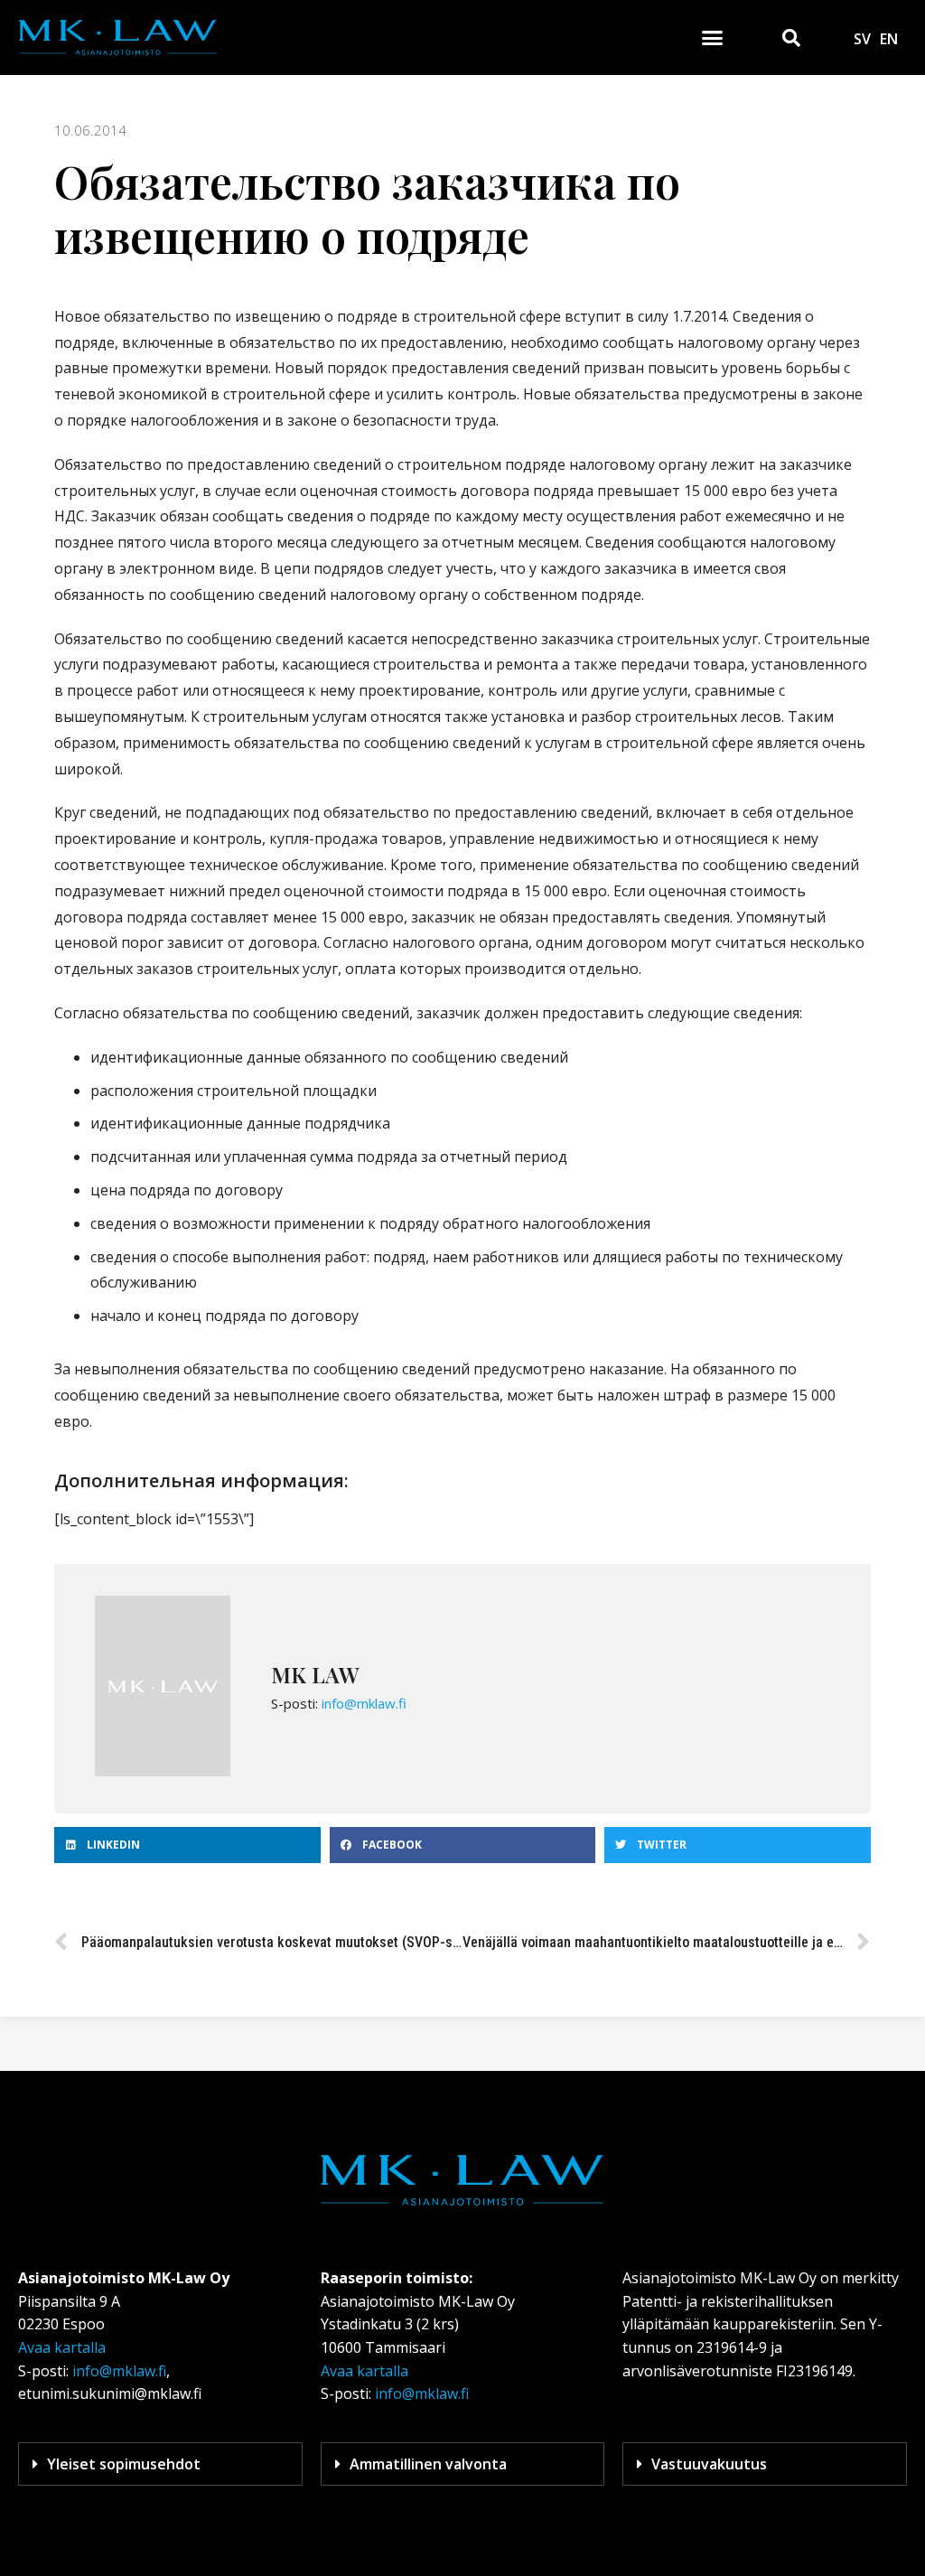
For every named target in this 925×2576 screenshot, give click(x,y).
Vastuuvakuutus (709, 2464)
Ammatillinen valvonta (428, 2464)
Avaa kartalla (62, 2347)
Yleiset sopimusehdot (124, 2464)
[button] (713, 38)
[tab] (160, 2464)
